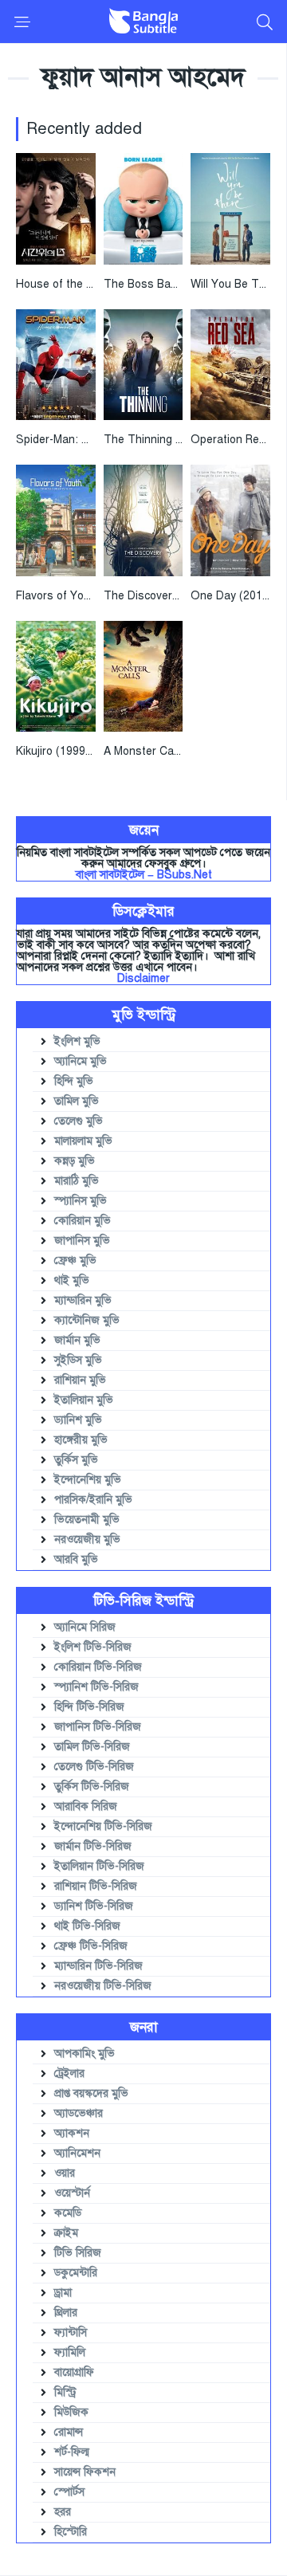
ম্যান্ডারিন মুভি (83, 1300)
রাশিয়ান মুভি (80, 1380)
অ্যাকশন (72, 2133)
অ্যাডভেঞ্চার (79, 2113)
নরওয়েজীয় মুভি (87, 1539)
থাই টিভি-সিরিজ (87, 1926)
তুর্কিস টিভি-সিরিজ (92, 1787)
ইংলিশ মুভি (77, 1041)
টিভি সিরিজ (78, 2253)
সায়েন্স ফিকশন (85, 2472)
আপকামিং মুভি (85, 2054)
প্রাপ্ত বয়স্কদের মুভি (91, 2093)
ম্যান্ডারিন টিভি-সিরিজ (98, 1966)
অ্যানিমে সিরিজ (85, 1627)
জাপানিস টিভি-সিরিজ (98, 1727)
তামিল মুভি (77, 1101)
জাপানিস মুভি (82, 1241)
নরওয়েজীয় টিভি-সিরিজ (103, 1986)
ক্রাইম (66, 2233)
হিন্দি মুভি (74, 1081)
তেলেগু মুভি (79, 1121)
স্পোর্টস (69, 2492)
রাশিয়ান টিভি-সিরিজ (96, 1886)
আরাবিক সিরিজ (86, 1806)
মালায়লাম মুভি (83, 1141)
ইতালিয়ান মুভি (84, 1400)
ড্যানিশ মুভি (78, 1420)
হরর (63, 2512)
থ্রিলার (66, 2313)
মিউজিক (71, 2412)
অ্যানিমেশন (77, 2153)
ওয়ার (65, 2173)
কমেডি (68, 2213)
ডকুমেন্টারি (76, 2273)
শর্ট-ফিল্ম (72, 2452)
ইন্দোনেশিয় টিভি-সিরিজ (103, 1826)
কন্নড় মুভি (75, 1161)
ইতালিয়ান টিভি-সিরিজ (99, 1866)
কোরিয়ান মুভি (83, 1221)
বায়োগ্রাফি (74, 2372)
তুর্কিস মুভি (76, 1460)
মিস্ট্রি (65, 2392)
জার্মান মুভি (77, 1340)
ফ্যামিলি (70, 2352)
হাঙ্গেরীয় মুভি (81, 1440)
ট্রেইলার (69, 2073)
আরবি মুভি (76, 1559)
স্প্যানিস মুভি (81, 1201)
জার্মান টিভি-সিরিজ (93, 1846)
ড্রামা (63, 2293)
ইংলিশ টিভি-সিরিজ (93, 1647)
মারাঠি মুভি (77, 1181)
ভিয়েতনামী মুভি (87, 1520)
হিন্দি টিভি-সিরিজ (89, 1707)
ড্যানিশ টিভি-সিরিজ (94, 1906)
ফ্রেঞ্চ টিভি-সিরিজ (91, 1946)
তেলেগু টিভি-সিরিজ (94, 1767)
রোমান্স (69, 2432)
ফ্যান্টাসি (71, 2333)
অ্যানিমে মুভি (81, 1061)
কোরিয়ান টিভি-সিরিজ (98, 1667)
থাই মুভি (72, 1280)
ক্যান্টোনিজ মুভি (87, 1320)
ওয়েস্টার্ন (72, 2193)
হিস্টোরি (71, 2532)
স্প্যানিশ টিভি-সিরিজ (96, 1687)
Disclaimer (143, 978)
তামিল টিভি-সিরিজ (92, 1747)
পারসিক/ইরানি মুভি (93, 1500)
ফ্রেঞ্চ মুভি (75, 1261)
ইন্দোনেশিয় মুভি (88, 1480)
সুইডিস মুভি (78, 1360)
